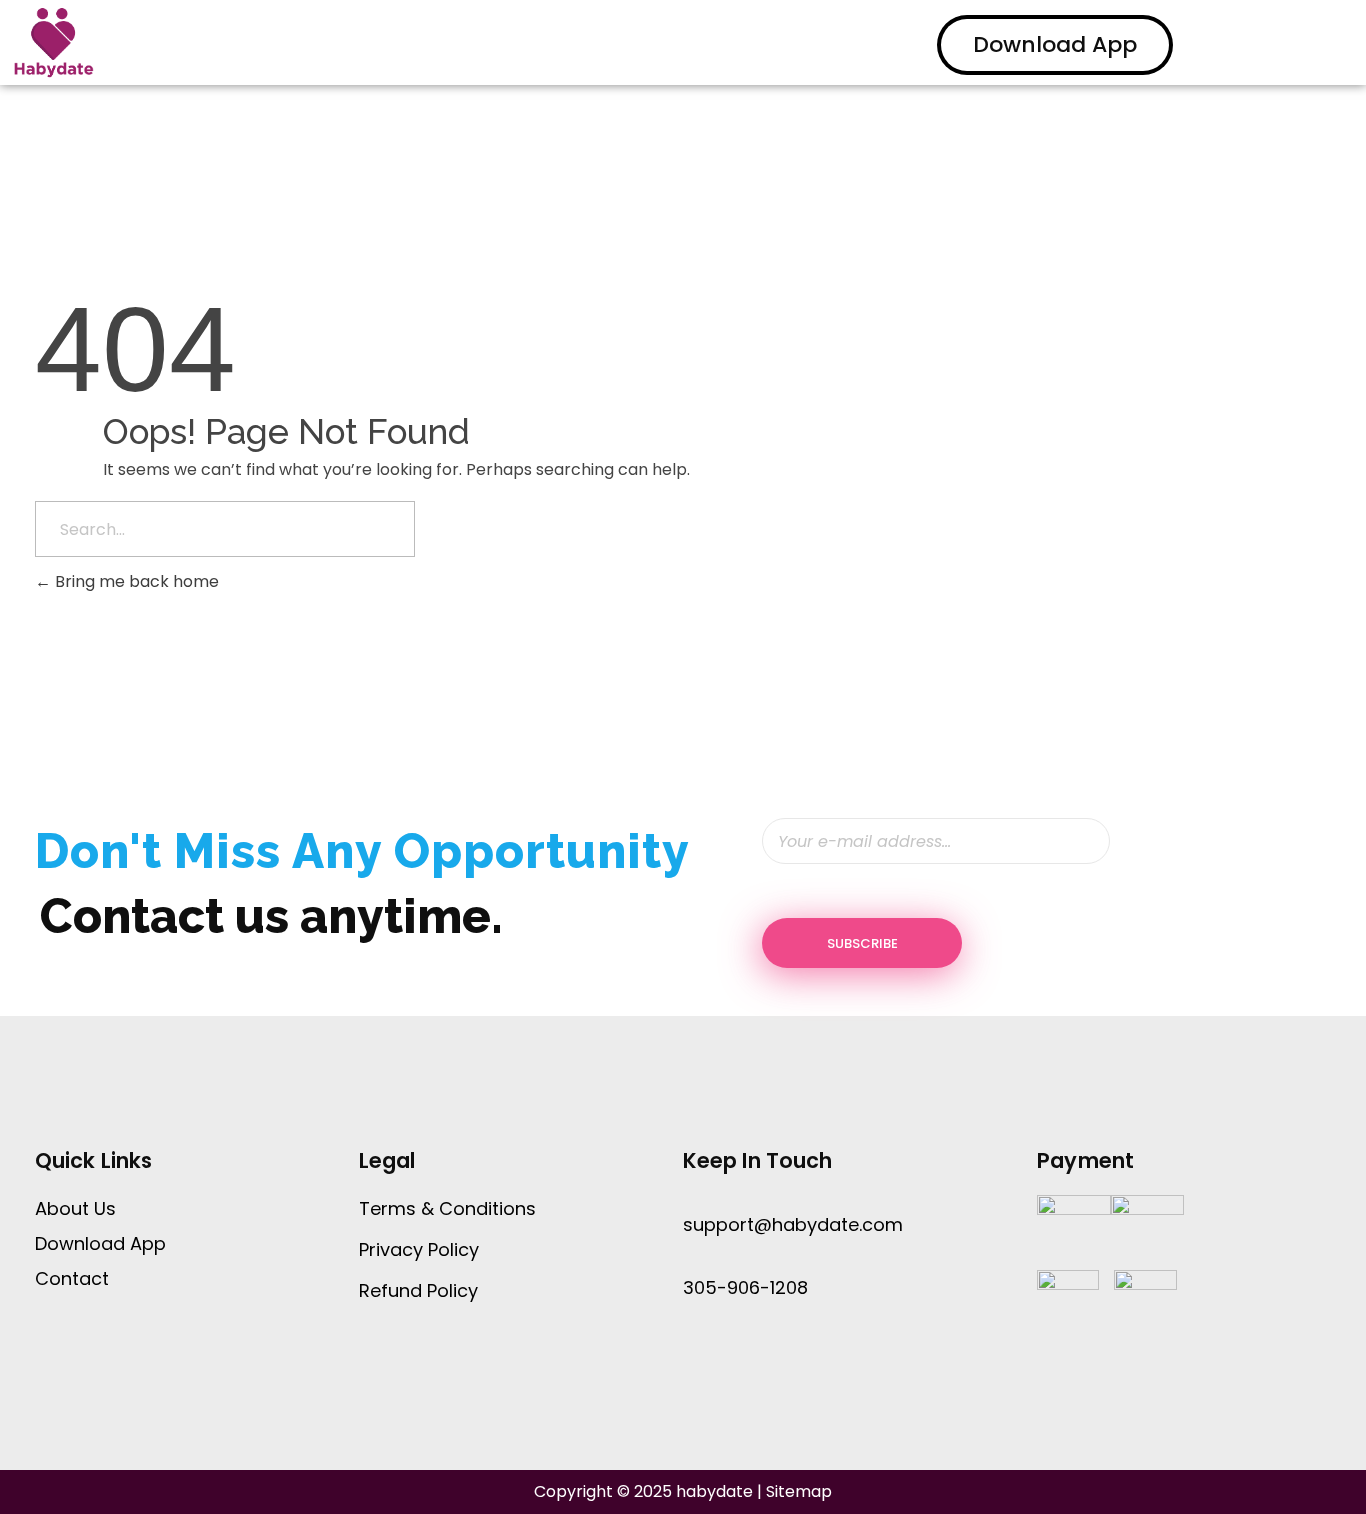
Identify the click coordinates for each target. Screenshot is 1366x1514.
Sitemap (799, 1491)
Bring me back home (135, 581)
